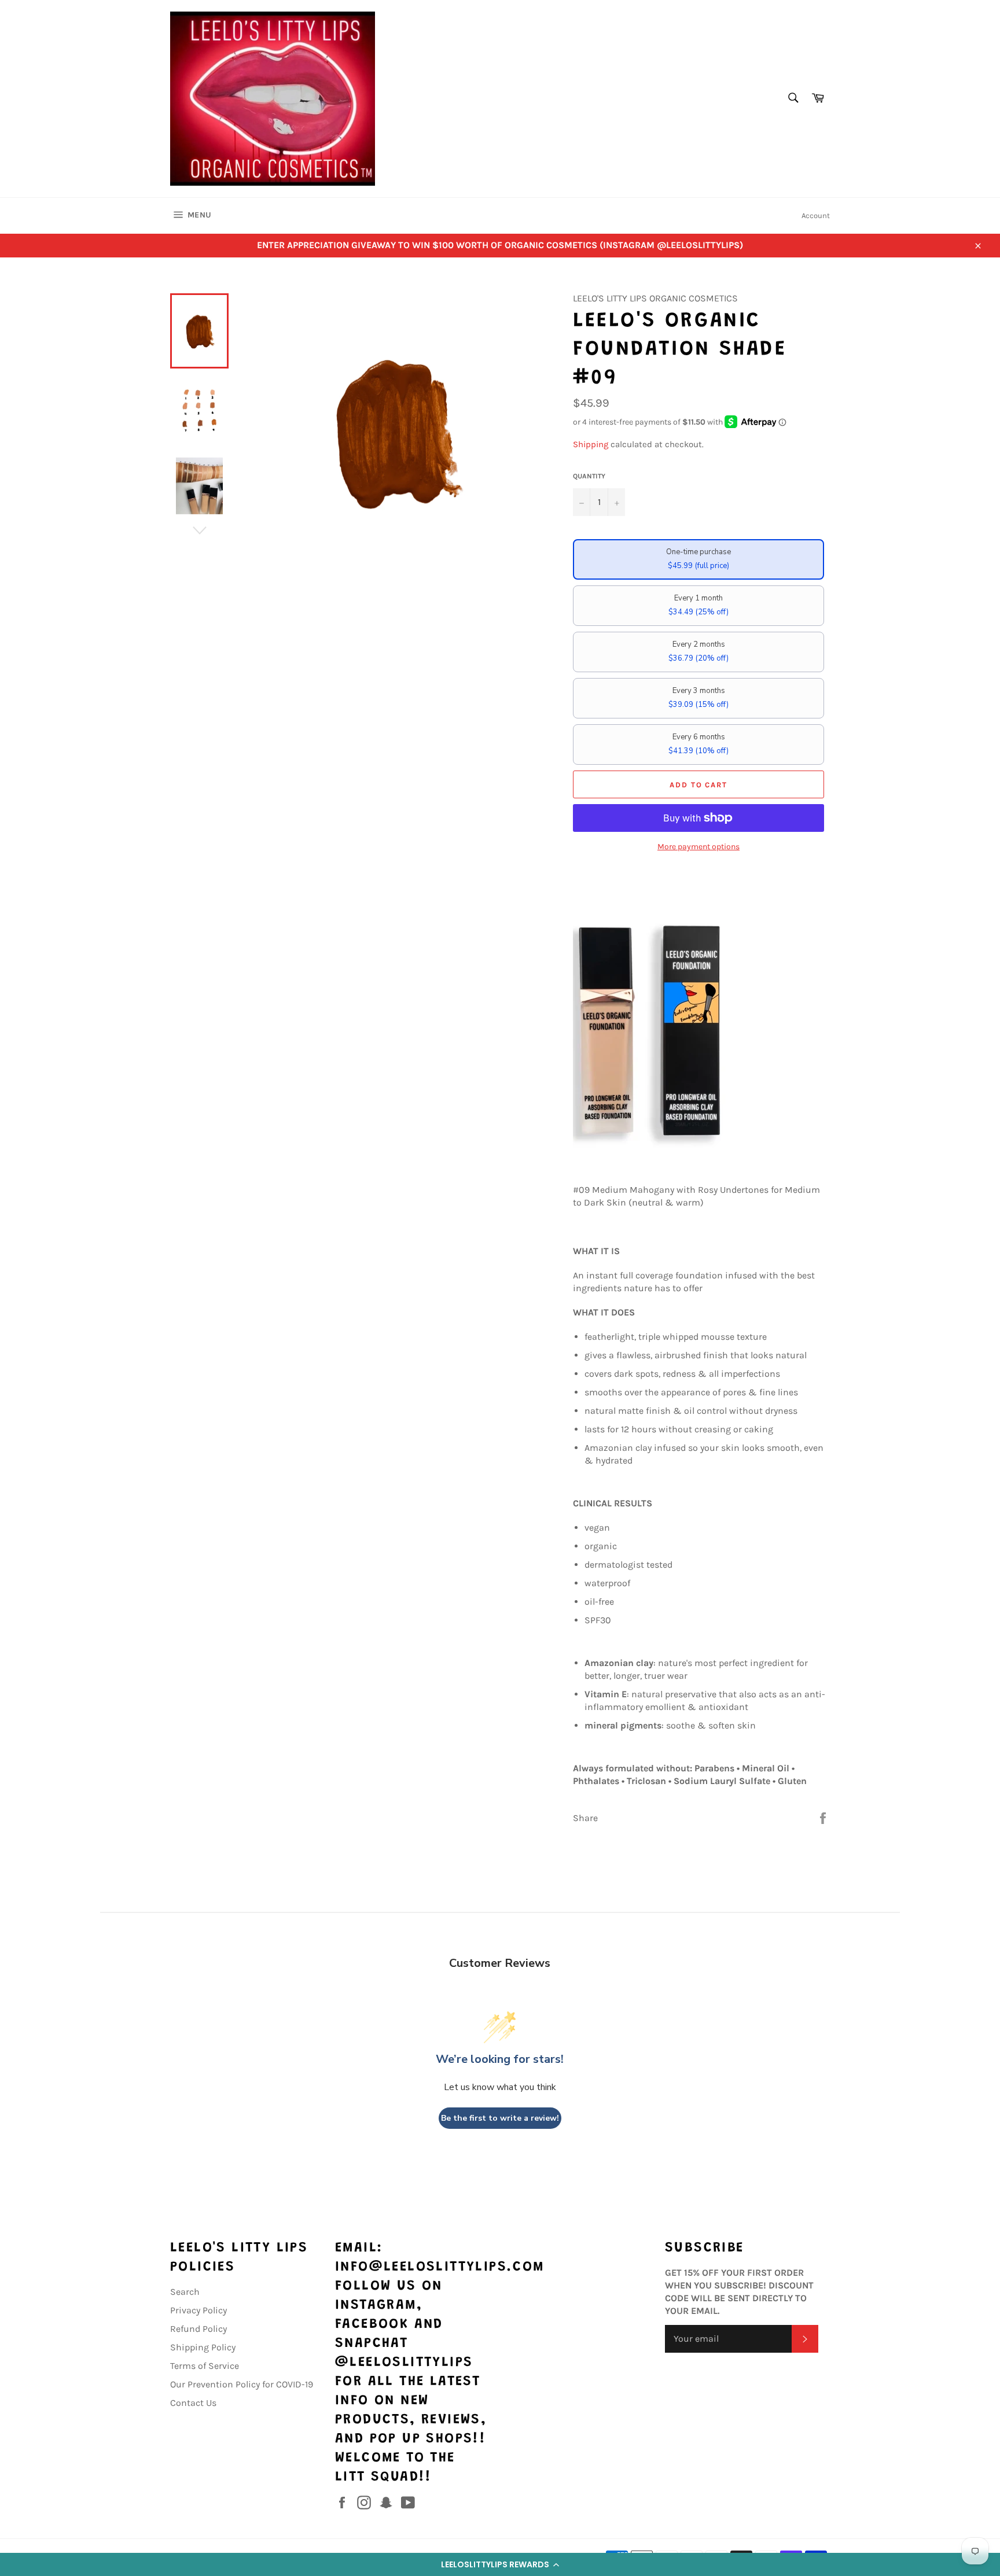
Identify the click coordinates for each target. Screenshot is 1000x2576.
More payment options (698, 847)
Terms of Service (205, 2366)
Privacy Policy (198, 2310)
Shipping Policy (203, 2347)
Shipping (591, 444)
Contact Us (193, 2403)
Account (816, 215)
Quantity (589, 476)
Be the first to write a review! (500, 2118)
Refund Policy (198, 2329)
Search (185, 2292)
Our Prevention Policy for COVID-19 (242, 2384)
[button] (500, 2564)
